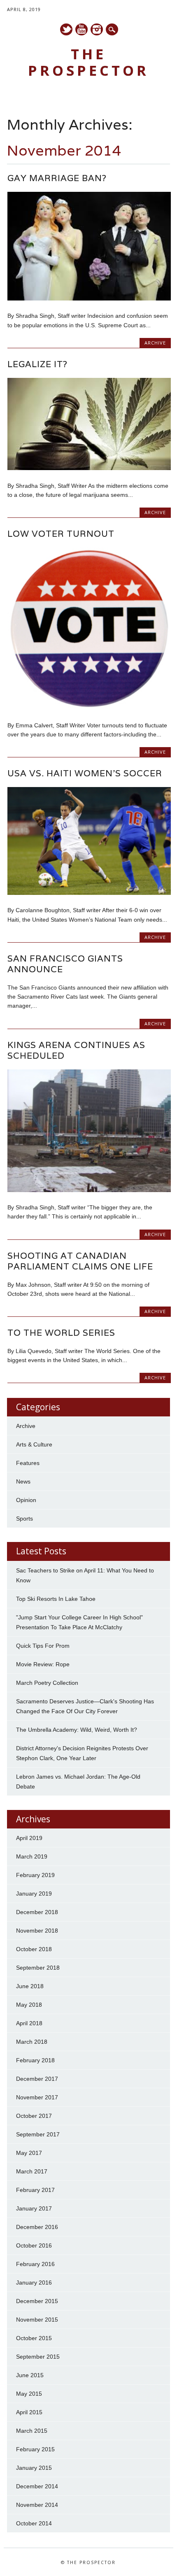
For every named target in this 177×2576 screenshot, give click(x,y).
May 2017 (29, 2153)
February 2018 (35, 2060)
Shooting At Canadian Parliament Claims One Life (80, 1261)
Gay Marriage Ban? (57, 178)
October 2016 (34, 2245)
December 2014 (37, 2486)
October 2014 (34, 2523)
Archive (155, 343)
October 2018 (34, 1949)
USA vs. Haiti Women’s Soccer (85, 773)
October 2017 (34, 2116)
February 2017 (35, 2190)
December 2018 (37, 1912)
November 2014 (37, 2505)
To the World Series (61, 1333)
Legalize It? (37, 364)
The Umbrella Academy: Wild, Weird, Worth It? (77, 1730)
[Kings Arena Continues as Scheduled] (89, 1190)
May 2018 (29, 2005)
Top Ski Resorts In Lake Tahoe (56, 1599)
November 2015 (37, 2320)
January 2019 (34, 1894)
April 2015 (29, 2412)
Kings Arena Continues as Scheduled (76, 1050)
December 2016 (37, 2227)
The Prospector (88, 62)
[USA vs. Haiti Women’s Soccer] (89, 893)
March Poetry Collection (47, 1683)
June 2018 (30, 1986)
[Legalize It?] (89, 468)
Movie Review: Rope (43, 1664)
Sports (24, 1519)
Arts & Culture (34, 1444)
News (23, 1481)
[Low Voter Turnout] (89, 708)
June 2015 (30, 2375)
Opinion (26, 1500)
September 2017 (38, 2134)
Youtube (82, 29)
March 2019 (32, 1856)
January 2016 (34, 2283)
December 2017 (37, 2079)
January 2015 (34, 2468)
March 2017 (32, 2171)
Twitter (66, 29)
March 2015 (32, 2431)
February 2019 (35, 1875)
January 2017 (34, 2208)
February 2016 (35, 2264)
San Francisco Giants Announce (65, 964)
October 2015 (34, 2338)
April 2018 (29, 2023)
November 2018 (37, 1931)
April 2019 (29, 1838)
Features (28, 1463)
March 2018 (32, 2042)
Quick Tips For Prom (43, 1646)
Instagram (97, 29)
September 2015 (38, 2357)
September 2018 (38, 1968)
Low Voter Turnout (61, 534)
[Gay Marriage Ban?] (89, 298)
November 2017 (37, 2097)
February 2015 (35, 2449)
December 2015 (37, 2301)
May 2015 (29, 2394)
